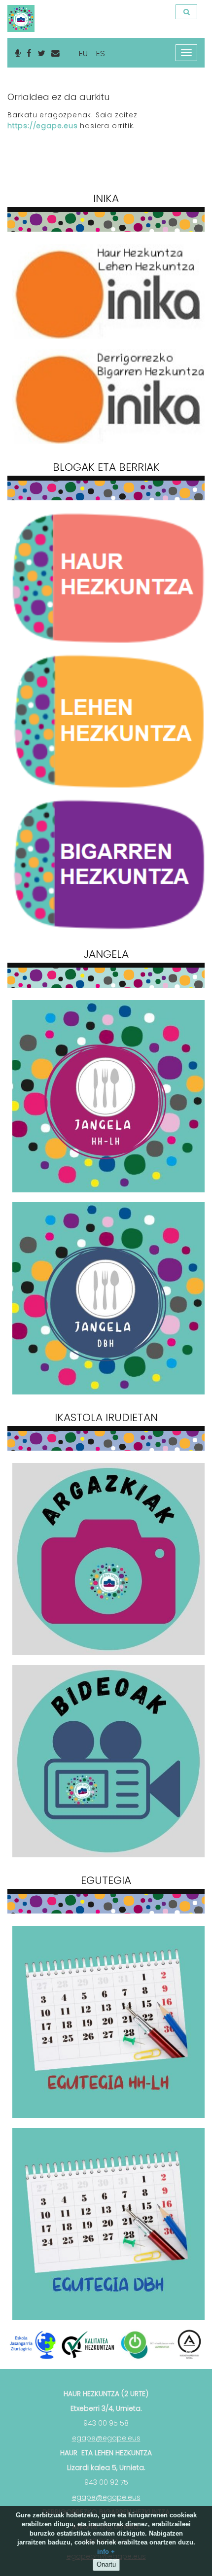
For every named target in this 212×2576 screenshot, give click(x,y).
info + (106, 2552)
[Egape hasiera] (20, 12)
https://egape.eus (43, 126)
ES (100, 53)
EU (83, 53)
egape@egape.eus (106, 2438)
